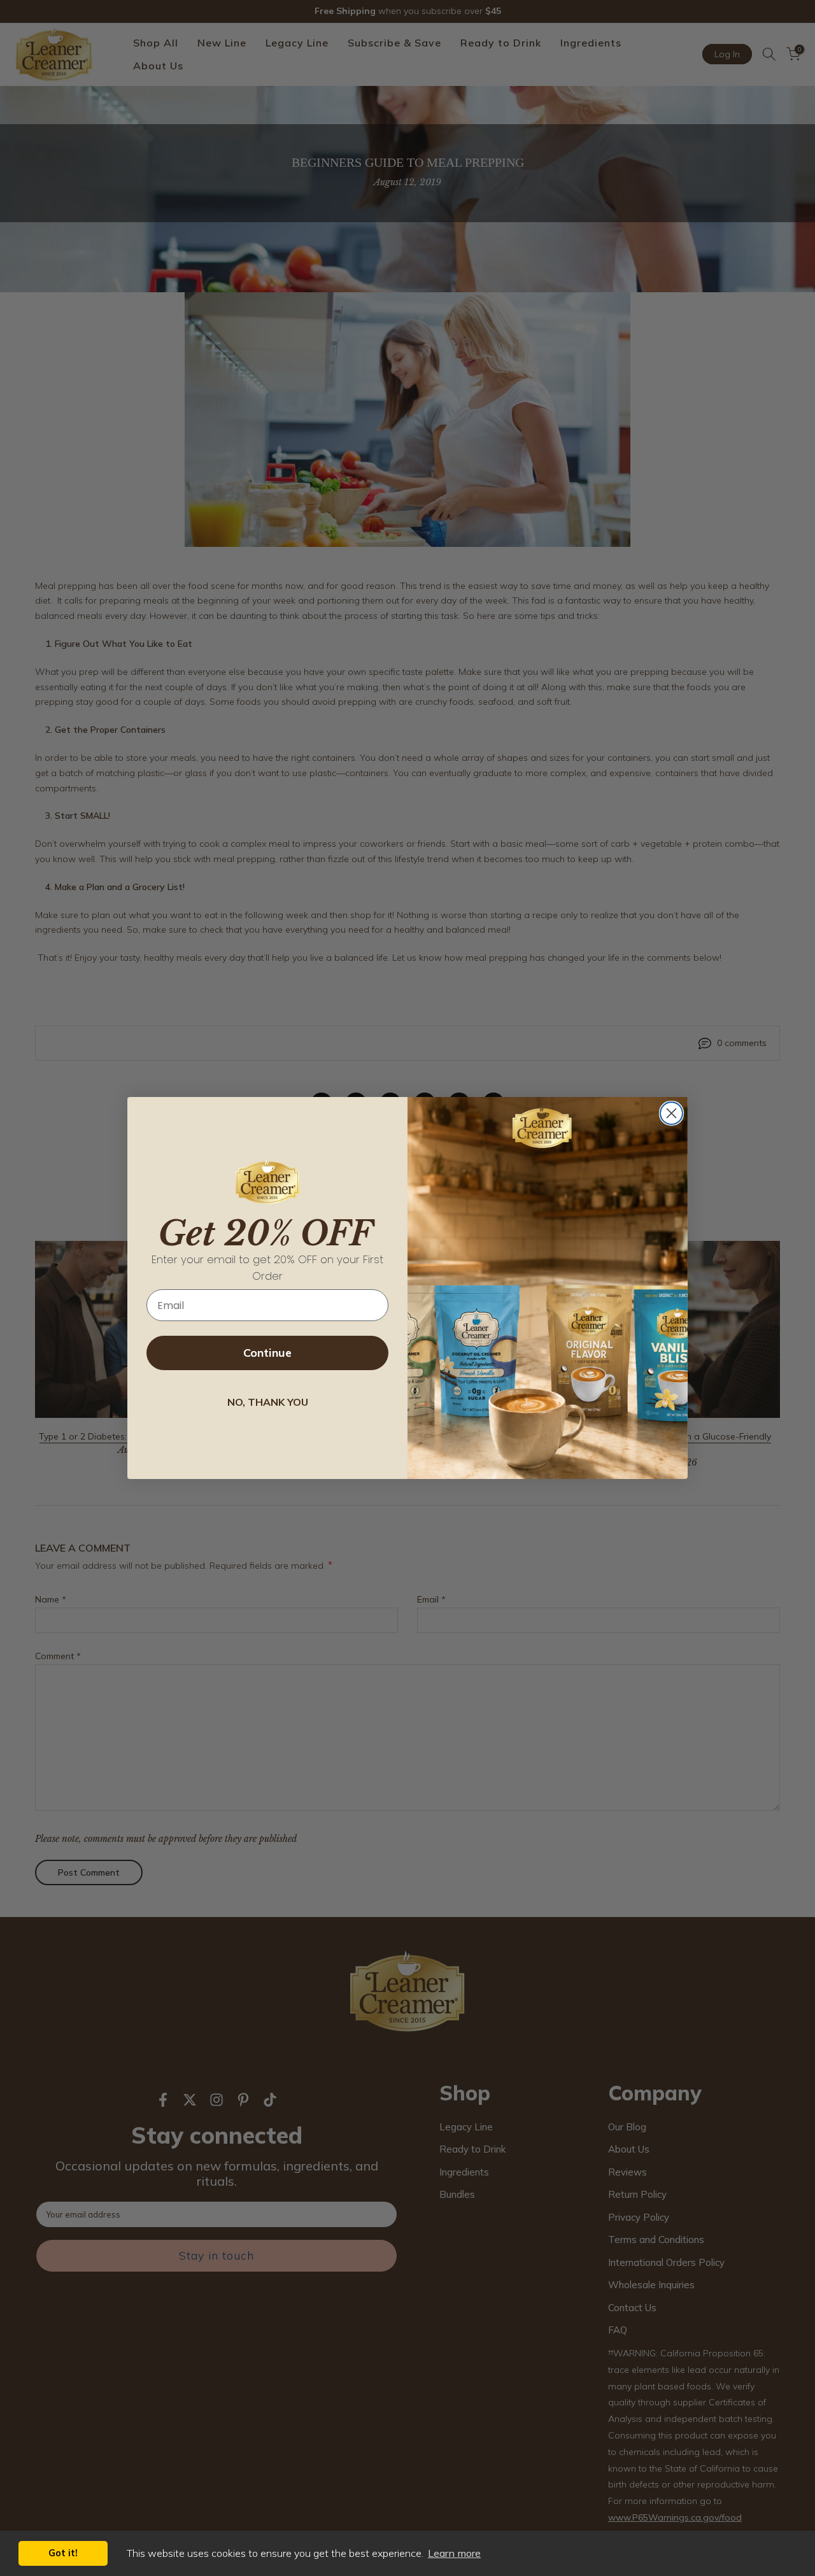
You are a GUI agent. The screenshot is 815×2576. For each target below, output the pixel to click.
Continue (267, 1353)
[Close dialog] (671, 1113)
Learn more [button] (454, 2553)
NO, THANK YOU (268, 1402)
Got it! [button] (63, 2553)
